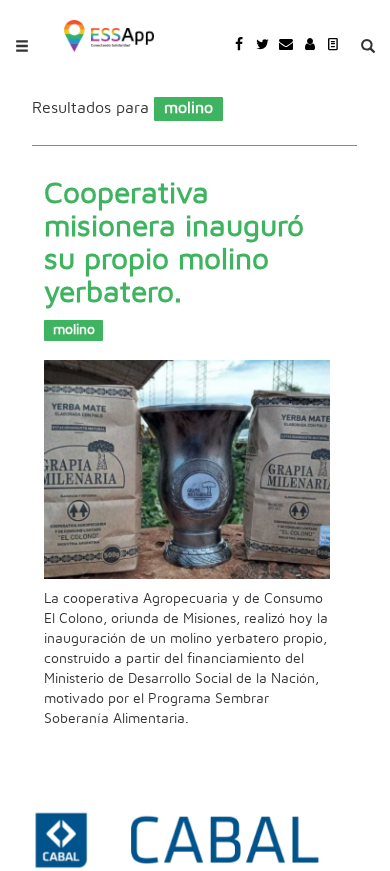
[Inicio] (109, 34)
